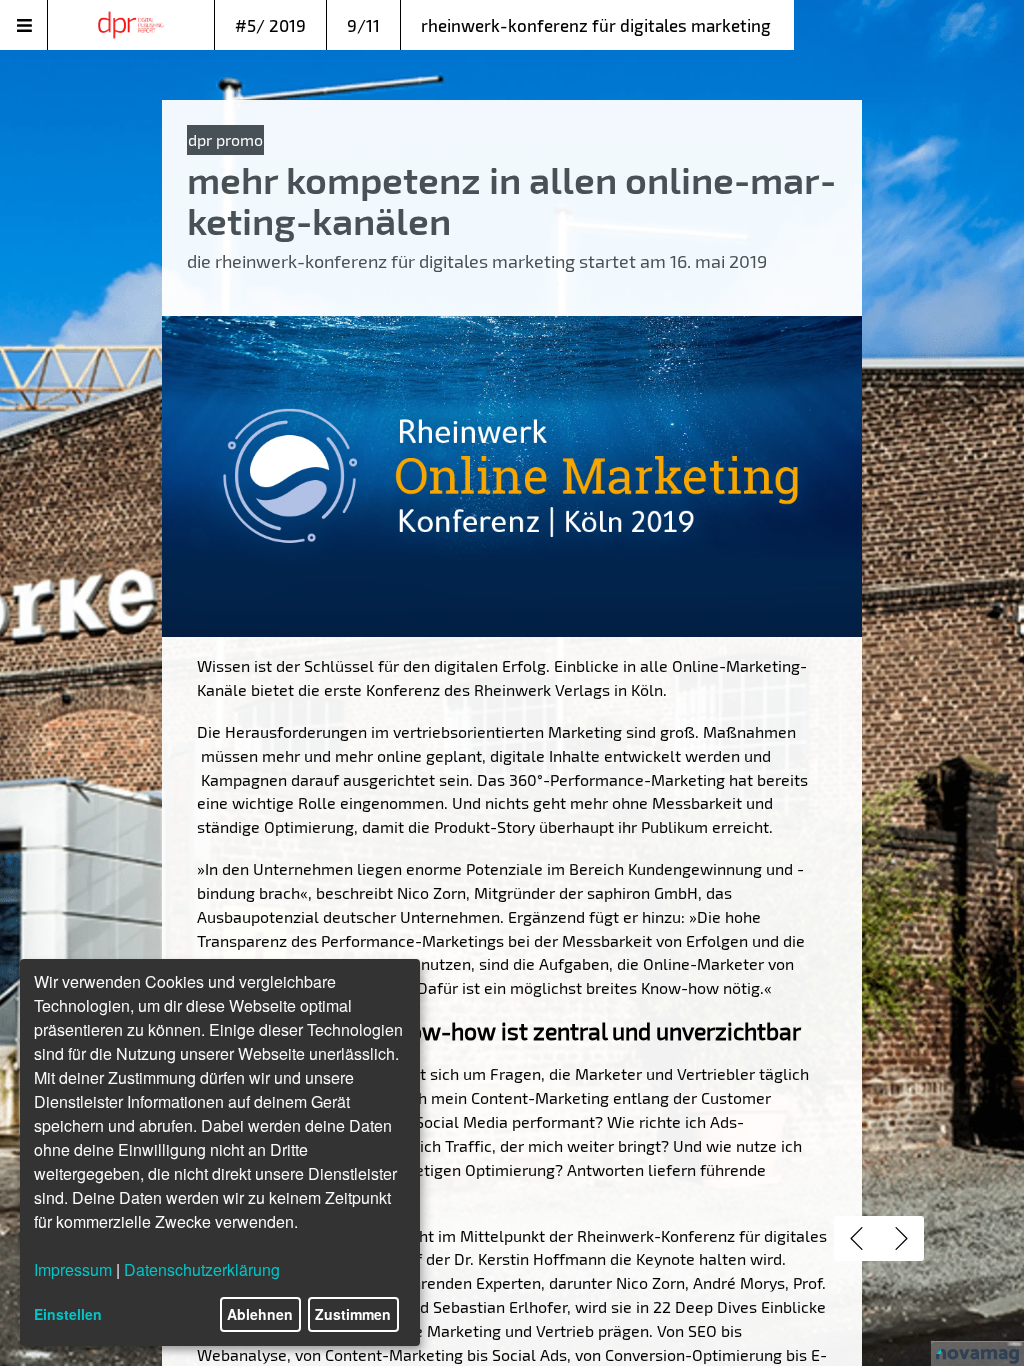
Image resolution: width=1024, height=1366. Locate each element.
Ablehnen (260, 1314)
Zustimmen (353, 1314)
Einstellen (68, 1314)
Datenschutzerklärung (202, 1269)
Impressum (73, 1269)
